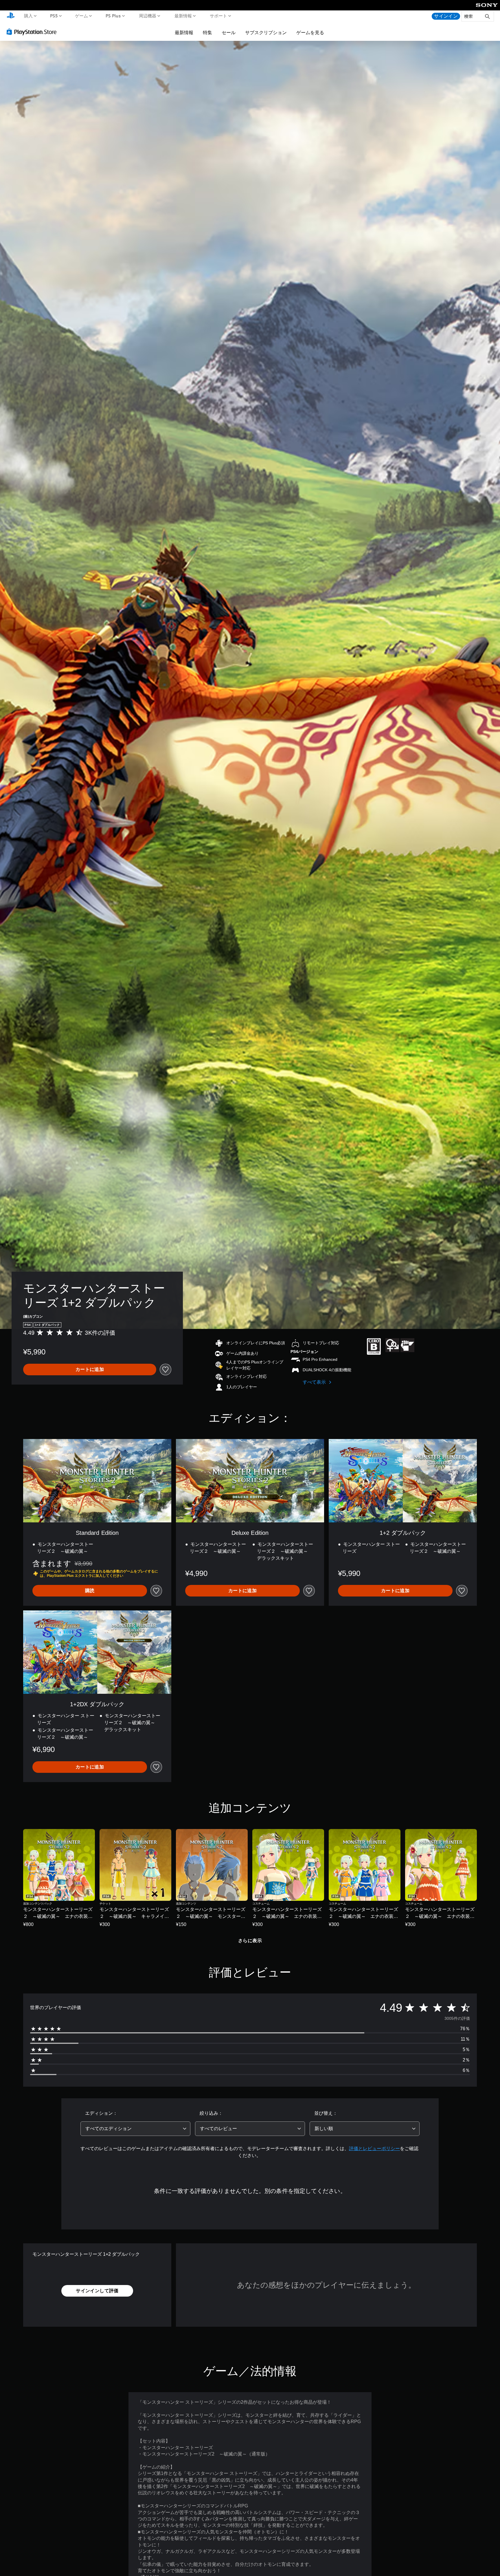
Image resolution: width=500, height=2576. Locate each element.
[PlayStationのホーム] (11, 16)
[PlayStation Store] (33, 32)
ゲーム (81, 16)
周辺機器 (148, 16)
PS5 (54, 16)
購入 (28, 16)
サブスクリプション (266, 32)
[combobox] (135, 2129)
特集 (207, 32)
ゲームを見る (310, 32)
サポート (218, 16)
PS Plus (113, 16)
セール (229, 32)
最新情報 (183, 16)
